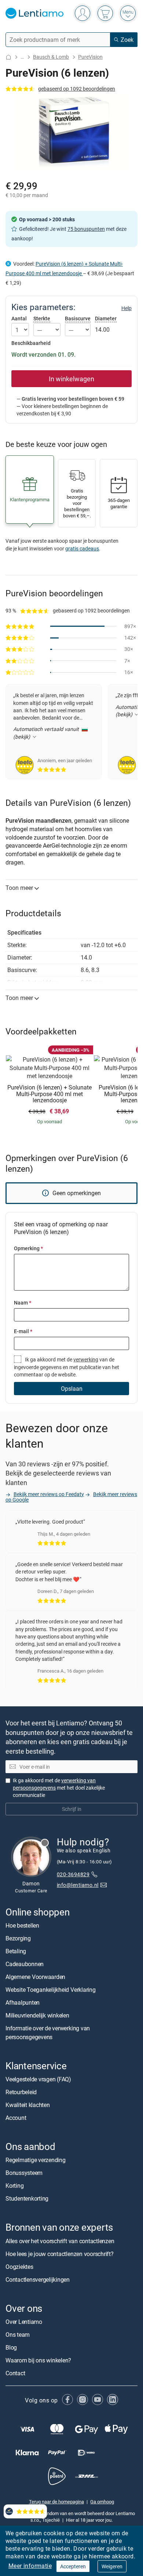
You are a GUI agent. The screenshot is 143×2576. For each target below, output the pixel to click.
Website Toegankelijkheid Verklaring (51, 1990)
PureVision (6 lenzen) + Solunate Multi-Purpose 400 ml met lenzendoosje (49, 1094)
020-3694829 (73, 1874)
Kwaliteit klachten (28, 2105)
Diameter (106, 318)
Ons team (18, 2334)
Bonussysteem (24, 2173)
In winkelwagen (71, 379)
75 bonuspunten (86, 229)
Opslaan (72, 1389)
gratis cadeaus (82, 548)
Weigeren (112, 2566)
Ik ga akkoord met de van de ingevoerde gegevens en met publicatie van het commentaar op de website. (67, 1367)
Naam (23, 1302)
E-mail (23, 1331)
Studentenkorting (27, 2198)
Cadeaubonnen (25, 1964)
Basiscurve (78, 318)
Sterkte (42, 318)
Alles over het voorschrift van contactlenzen (60, 2241)
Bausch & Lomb (51, 57)
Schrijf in (72, 1809)
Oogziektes (19, 2266)
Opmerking (28, 1248)
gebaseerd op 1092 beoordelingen (77, 89)
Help (126, 308)
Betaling (16, 1951)
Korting (14, 2186)
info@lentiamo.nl (78, 1885)
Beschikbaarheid (31, 343)
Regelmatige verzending (36, 2160)
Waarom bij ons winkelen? (38, 2360)
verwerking (86, 1359)
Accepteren (73, 2566)
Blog (11, 2347)
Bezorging (18, 1938)
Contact (15, 2373)
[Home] (8, 57)
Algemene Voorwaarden (35, 1977)
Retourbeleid (21, 2092)
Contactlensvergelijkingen (38, 2279)
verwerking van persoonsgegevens (54, 1784)
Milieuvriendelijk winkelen (37, 2015)
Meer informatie (30, 2566)
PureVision (90, 57)
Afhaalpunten (23, 2002)
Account (16, 2118)
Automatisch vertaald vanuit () (47, 733)
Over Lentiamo (24, 2321)
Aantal (19, 319)
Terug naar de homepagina (56, 2501)
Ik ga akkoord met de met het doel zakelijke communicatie (59, 1788)
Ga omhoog (102, 2501)
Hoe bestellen (22, 1925)
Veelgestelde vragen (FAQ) (38, 2079)
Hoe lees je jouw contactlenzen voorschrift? (60, 2253)
